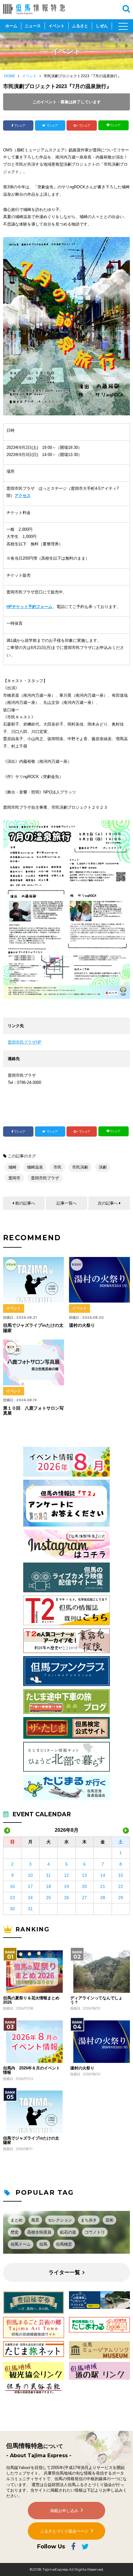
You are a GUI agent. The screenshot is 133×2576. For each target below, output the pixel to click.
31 (30, 1909)
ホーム (11, 26)
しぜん (102, 26)
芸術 (109, 2220)
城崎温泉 (35, 1167)
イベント (57, 26)
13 (84, 1875)
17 (30, 1886)
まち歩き (89, 2220)
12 (66, 1875)
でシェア (19, 125)
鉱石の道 (68, 2232)
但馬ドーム (21, 2244)
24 (30, 1898)
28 (103, 1898)
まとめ (17, 2220)
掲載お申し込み (64, 2511)
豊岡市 (14, 1178)
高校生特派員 (39, 2232)
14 (103, 1875)
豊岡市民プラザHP (25, 1042)
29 (121, 1898)
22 (121, 1886)
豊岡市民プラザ (45, 1178)
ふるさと (80, 26)
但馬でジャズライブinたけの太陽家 (31, 2140)
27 (84, 1898)
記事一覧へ (67, 1203)
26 (66, 1898)
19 (66, 1886)
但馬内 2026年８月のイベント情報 (32, 2070)
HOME (10, 76)
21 (103, 1886)
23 (12, 1898)
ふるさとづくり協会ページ (64, 2531)
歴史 (15, 2232)
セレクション (60, 2220)
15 (121, 1875)
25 (49, 1898)
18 (49, 1886)
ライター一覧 (64, 2272)
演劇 (103, 1167)
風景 (35, 2220)
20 (84, 1886)
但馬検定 (64, 2244)
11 (48, 1875)
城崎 (12, 1167)
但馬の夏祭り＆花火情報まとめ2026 (31, 2000)
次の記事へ (108, 1203)
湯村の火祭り (82, 2068)
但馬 (43, 2244)
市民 (58, 1167)
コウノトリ (95, 2232)
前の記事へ (25, 1203)
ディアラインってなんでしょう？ (96, 2000)
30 (12, 1909)
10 (30, 1875)
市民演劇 (80, 1167)
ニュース (33, 26)
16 (12, 1886)
